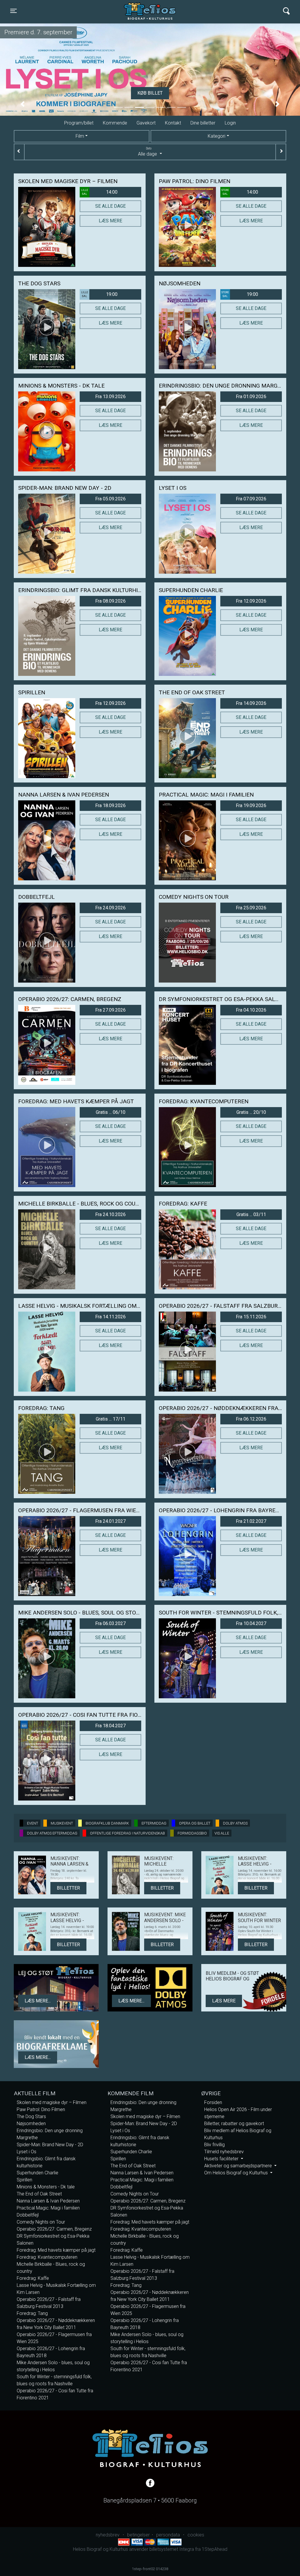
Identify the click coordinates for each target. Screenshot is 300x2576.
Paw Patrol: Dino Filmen (41, 2109)
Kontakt (173, 123)
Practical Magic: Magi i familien (48, 2208)
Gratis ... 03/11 (251, 1214)
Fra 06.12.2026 (251, 1419)
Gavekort (146, 123)
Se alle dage (110, 206)
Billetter (68, 1888)
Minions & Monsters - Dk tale (46, 2187)
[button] (23, 104)
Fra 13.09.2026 (110, 397)
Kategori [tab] (217, 136)
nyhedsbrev (108, 2535)
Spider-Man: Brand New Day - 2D (50, 2145)
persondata (168, 2535)
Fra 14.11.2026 (110, 1317)
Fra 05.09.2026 (110, 499)
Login (230, 123)
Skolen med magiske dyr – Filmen (52, 2102)
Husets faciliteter (222, 2159)
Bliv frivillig (214, 2145)
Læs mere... (38, 2001)
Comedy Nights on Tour (41, 2222)
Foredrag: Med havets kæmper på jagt (56, 2250)
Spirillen (24, 2180)
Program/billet (79, 123)
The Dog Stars (31, 2116)
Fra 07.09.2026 (251, 499)
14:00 (99, 192)
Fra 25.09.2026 (251, 908)
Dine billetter (203, 123)
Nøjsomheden (31, 2124)
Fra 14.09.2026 (251, 703)
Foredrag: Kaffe (33, 2278)
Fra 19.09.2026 (251, 805)
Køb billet (150, 93)
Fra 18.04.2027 (110, 1726)
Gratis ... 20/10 (251, 1112)
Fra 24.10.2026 (110, 1214)
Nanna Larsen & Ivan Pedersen (48, 2201)
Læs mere (110, 221)
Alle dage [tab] (148, 152)
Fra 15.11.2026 (251, 1317)
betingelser (138, 2535)
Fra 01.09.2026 (251, 397)
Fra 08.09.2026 (110, 601)
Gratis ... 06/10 (111, 1112)
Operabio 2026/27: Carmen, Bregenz (54, 2229)
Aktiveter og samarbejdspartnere (239, 2166)
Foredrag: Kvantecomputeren (47, 2257)
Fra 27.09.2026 (110, 1010)
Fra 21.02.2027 (251, 1521)
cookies (196, 2535)
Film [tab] (80, 136)
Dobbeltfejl (28, 2215)
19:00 (99, 294)
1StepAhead (215, 2549)
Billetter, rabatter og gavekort (234, 2124)
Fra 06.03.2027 (110, 1623)
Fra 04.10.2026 (251, 1010)
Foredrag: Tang (32, 2313)
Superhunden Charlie (37, 2173)
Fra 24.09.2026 (110, 908)
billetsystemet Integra (172, 2549)
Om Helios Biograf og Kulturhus (237, 2173)
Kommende (115, 123)
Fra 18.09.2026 (110, 805)
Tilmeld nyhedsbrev (224, 2152)
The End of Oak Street (39, 2194)
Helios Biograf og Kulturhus (144, 11)
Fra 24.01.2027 (110, 1521)
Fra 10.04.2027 (251, 1623)
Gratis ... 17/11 (111, 1419)
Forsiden (213, 2102)
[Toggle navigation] (286, 11)
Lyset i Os (27, 2152)
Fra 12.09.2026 (251, 601)
